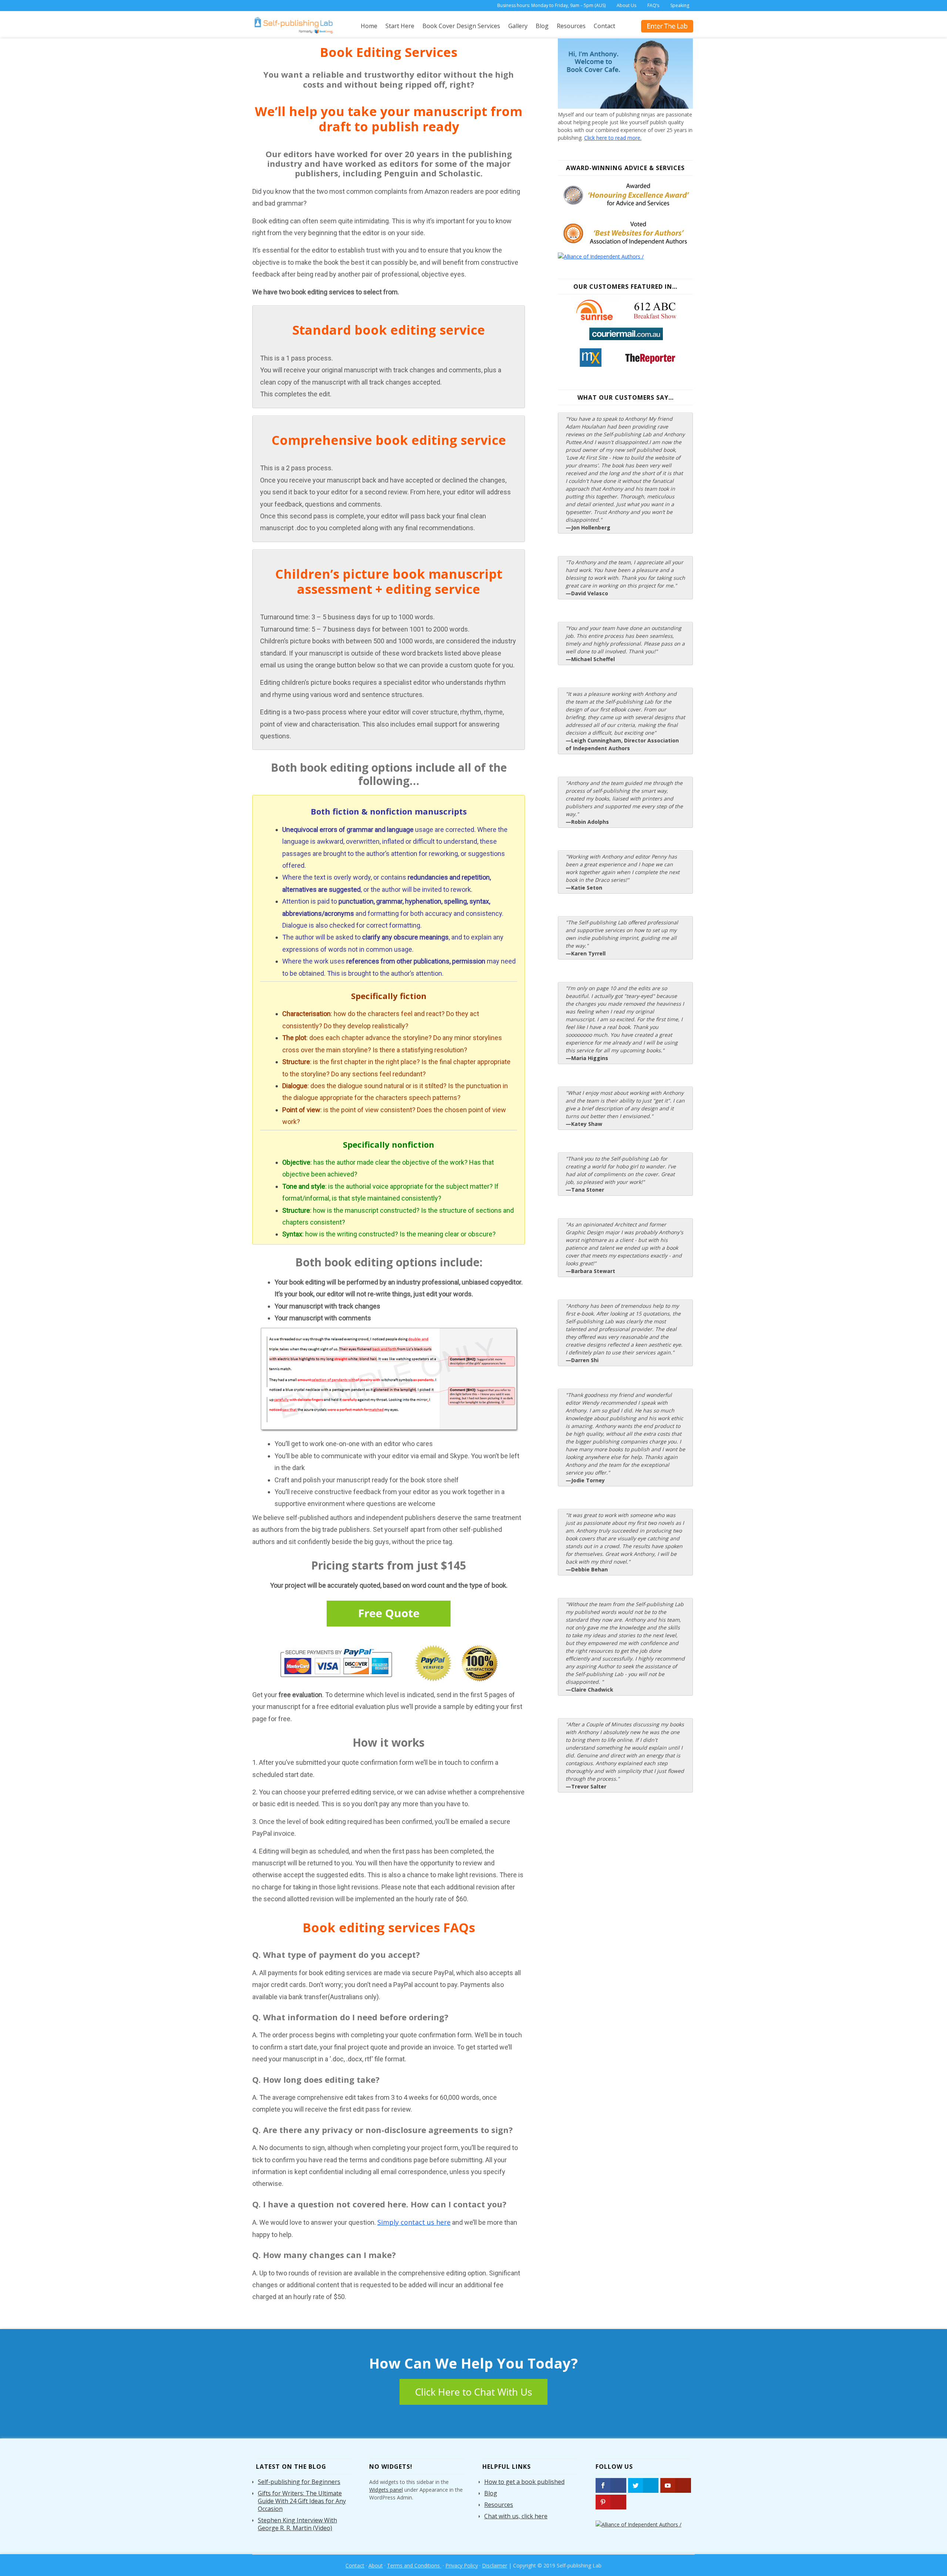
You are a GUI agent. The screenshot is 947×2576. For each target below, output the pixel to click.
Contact (604, 26)
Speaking (680, 5)
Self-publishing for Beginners (299, 2482)
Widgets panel (386, 2490)
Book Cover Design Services (461, 26)
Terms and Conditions (414, 2565)
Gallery (518, 26)
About (376, 2565)
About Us (626, 5)
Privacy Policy (462, 2565)
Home (369, 26)
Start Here (400, 26)
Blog (542, 26)
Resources (571, 26)
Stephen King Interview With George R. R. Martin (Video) (297, 2524)
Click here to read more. (613, 138)
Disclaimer (495, 2565)
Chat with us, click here (516, 2516)
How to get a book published (524, 2482)
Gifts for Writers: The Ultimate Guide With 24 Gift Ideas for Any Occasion (302, 2501)
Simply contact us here (414, 2222)
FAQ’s (653, 5)
